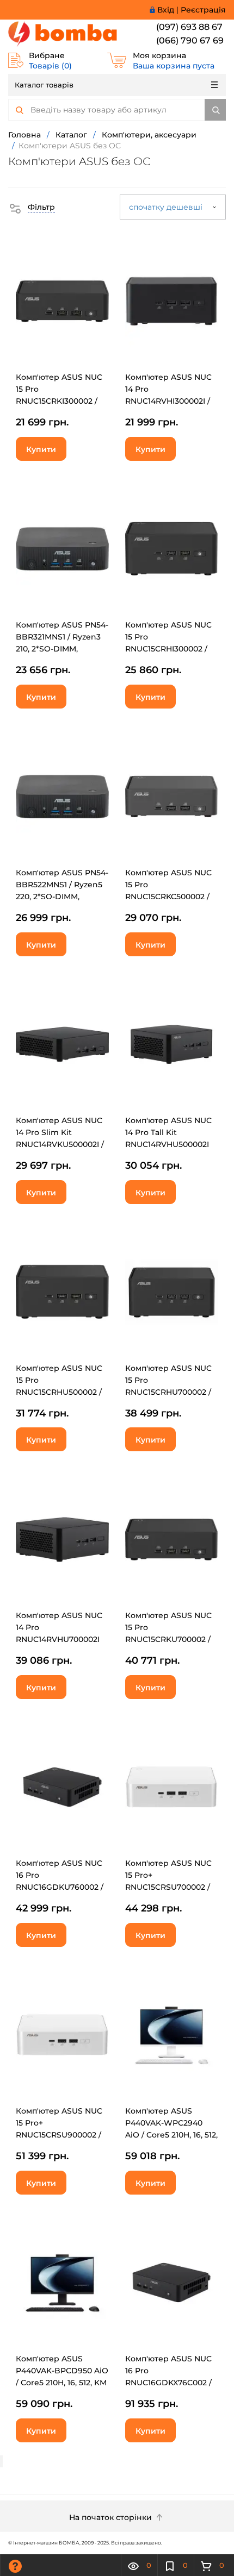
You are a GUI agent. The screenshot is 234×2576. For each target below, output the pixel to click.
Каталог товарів (44, 85)
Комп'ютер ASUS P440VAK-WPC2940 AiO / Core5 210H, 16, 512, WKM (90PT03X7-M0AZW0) (171, 2135)
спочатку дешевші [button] (167, 207)
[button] (32, 207)
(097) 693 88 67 (189, 27)
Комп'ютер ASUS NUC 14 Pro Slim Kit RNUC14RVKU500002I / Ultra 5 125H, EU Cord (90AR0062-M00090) (60, 1144)
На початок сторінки (112, 2517)
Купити (41, 449)
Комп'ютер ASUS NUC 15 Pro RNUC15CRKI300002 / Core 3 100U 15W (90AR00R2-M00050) (59, 401)
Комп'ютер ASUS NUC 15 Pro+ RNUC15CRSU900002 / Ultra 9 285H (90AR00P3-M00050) (59, 2135)
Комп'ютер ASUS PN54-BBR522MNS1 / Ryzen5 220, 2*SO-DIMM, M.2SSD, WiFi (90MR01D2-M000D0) (62, 897)
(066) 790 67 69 (190, 40)
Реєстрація (203, 10)
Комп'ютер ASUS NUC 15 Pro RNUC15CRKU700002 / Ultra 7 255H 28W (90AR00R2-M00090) (168, 1639)
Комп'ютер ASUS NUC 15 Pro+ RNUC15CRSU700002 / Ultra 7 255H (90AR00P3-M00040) (168, 1887)
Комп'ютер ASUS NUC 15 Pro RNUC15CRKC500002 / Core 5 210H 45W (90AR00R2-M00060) (168, 897)
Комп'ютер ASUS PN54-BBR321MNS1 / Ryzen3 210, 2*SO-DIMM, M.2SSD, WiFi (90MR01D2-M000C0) (62, 649)
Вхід (166, 10)
